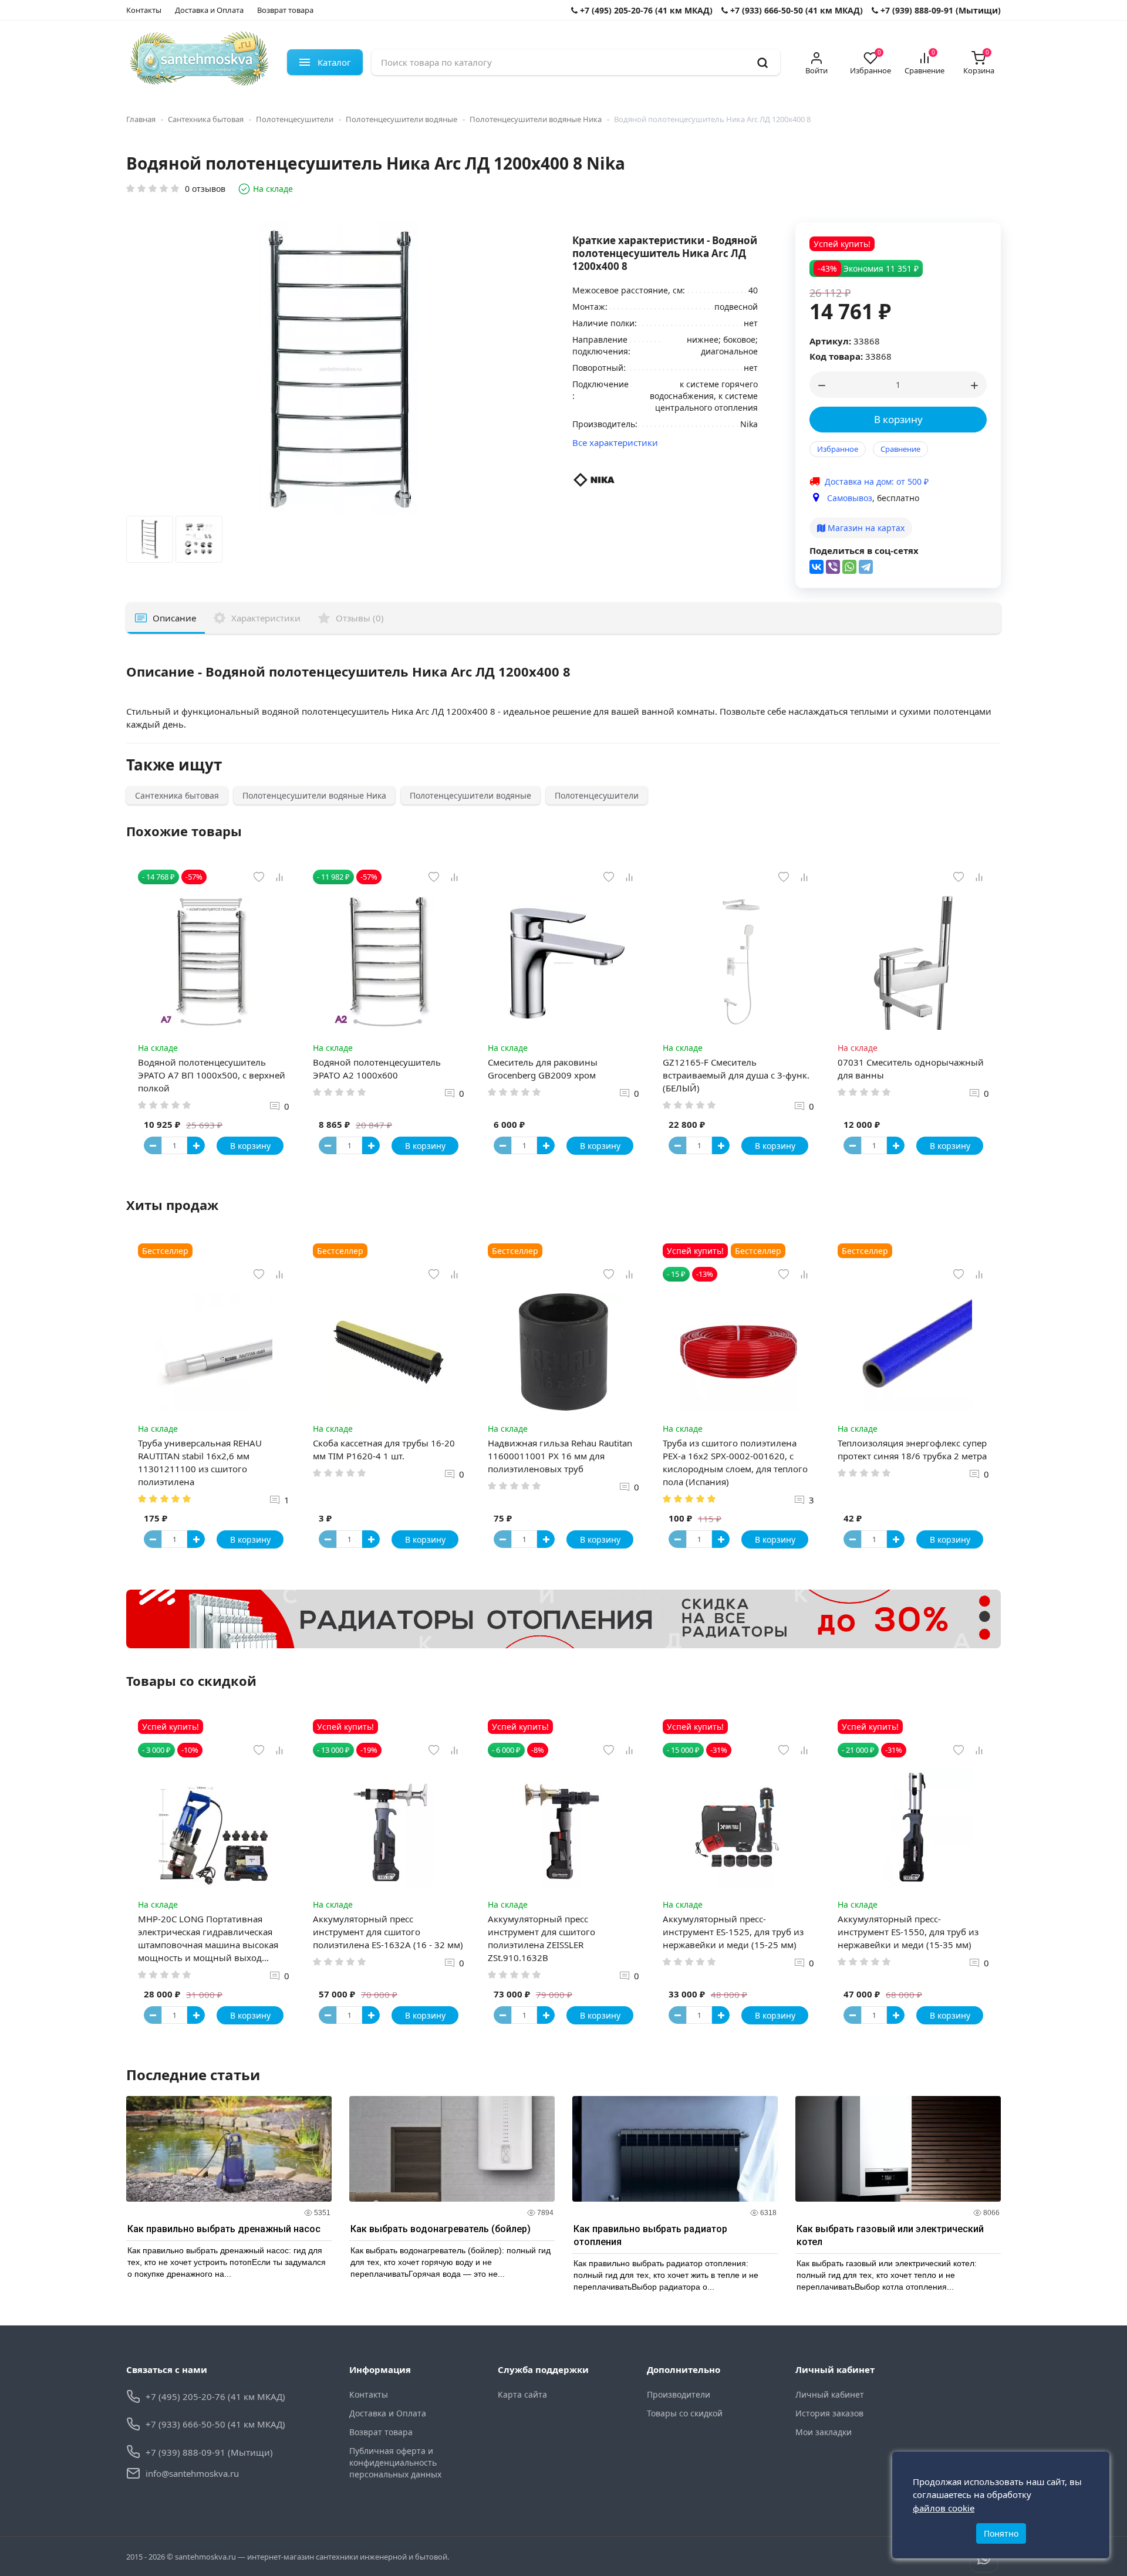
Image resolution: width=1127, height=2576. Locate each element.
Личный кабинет (830, 2394)
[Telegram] (866, 567)
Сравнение (900, 449)
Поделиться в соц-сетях (864, 550)
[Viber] (833, 567)
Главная (141, 119)
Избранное (838, 449)
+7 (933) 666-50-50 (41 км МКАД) (795, 10)
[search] (762, 62)
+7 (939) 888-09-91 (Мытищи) (939, 10)
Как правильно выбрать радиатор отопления (650, 2235)
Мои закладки (824, 2432)
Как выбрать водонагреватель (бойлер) (441, 2229)
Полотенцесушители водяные (401, 119)
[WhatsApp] (849, 567)
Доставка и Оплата (209, 10)
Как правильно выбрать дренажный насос (224, 2229)
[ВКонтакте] (816, 567)
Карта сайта (522, 2394)
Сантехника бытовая (206, 119)
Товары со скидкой (685, 2413)
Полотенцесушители (295, 119)
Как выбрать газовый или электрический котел (890, 2235)
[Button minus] (153, 1145)
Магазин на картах (865, 528)
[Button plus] (196, 1145)
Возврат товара (285, 10)
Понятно (1001, 2533)
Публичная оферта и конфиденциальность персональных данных (395, 2462)
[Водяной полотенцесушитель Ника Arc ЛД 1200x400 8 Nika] (150, 542)
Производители (679, 2394)
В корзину (898, 419)
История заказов (829, 2413)
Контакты (144, 10)
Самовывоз (850, 498)
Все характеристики (615, 442)
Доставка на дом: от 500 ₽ (877, 481)
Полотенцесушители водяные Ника (536, 119)
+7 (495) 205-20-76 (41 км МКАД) (645, 10)
